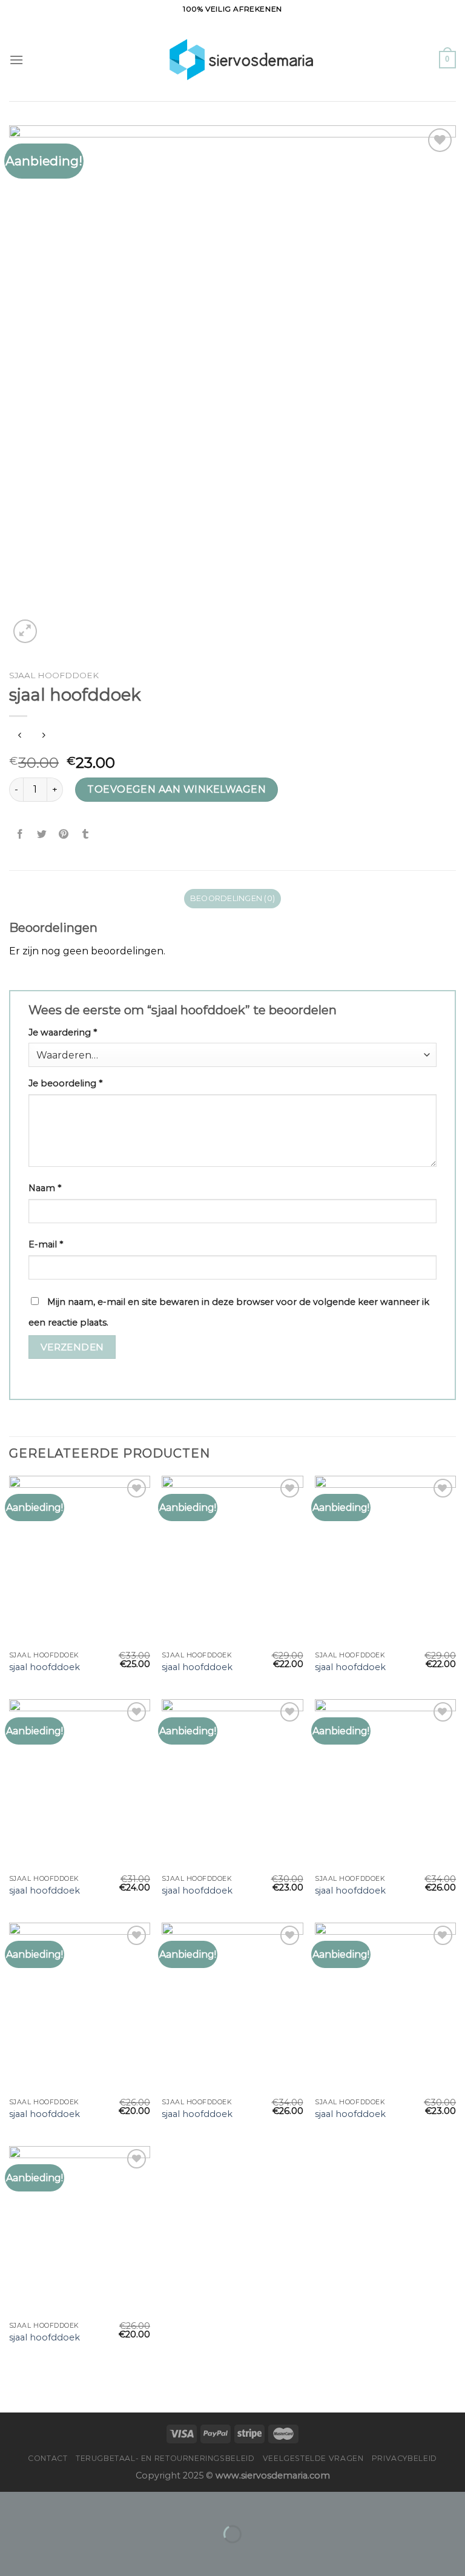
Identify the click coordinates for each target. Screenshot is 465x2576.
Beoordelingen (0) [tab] (232, 898)
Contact (48, 2458)
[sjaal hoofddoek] (80, 1560)
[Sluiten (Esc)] (12, 2504)
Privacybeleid (404, 2458)
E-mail (46, 1244)
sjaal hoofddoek (45, 1667)
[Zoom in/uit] (48, 2504)
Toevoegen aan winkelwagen (176, 789)
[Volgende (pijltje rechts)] (48, 2555)
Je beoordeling (65, 1083)
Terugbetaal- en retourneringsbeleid (165, 2458)
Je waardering (63, 1032)
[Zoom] (25, 631)
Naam (45, 1188)
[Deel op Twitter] (42, 834)
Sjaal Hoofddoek (54, 675)
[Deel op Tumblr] (86, 834)
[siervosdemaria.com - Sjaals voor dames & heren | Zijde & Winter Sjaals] (233, 59)
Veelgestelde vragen (313, 2458)
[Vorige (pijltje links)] (12, 2555)
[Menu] (16, 60)
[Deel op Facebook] (20, 834)
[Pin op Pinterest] (64, 834)
